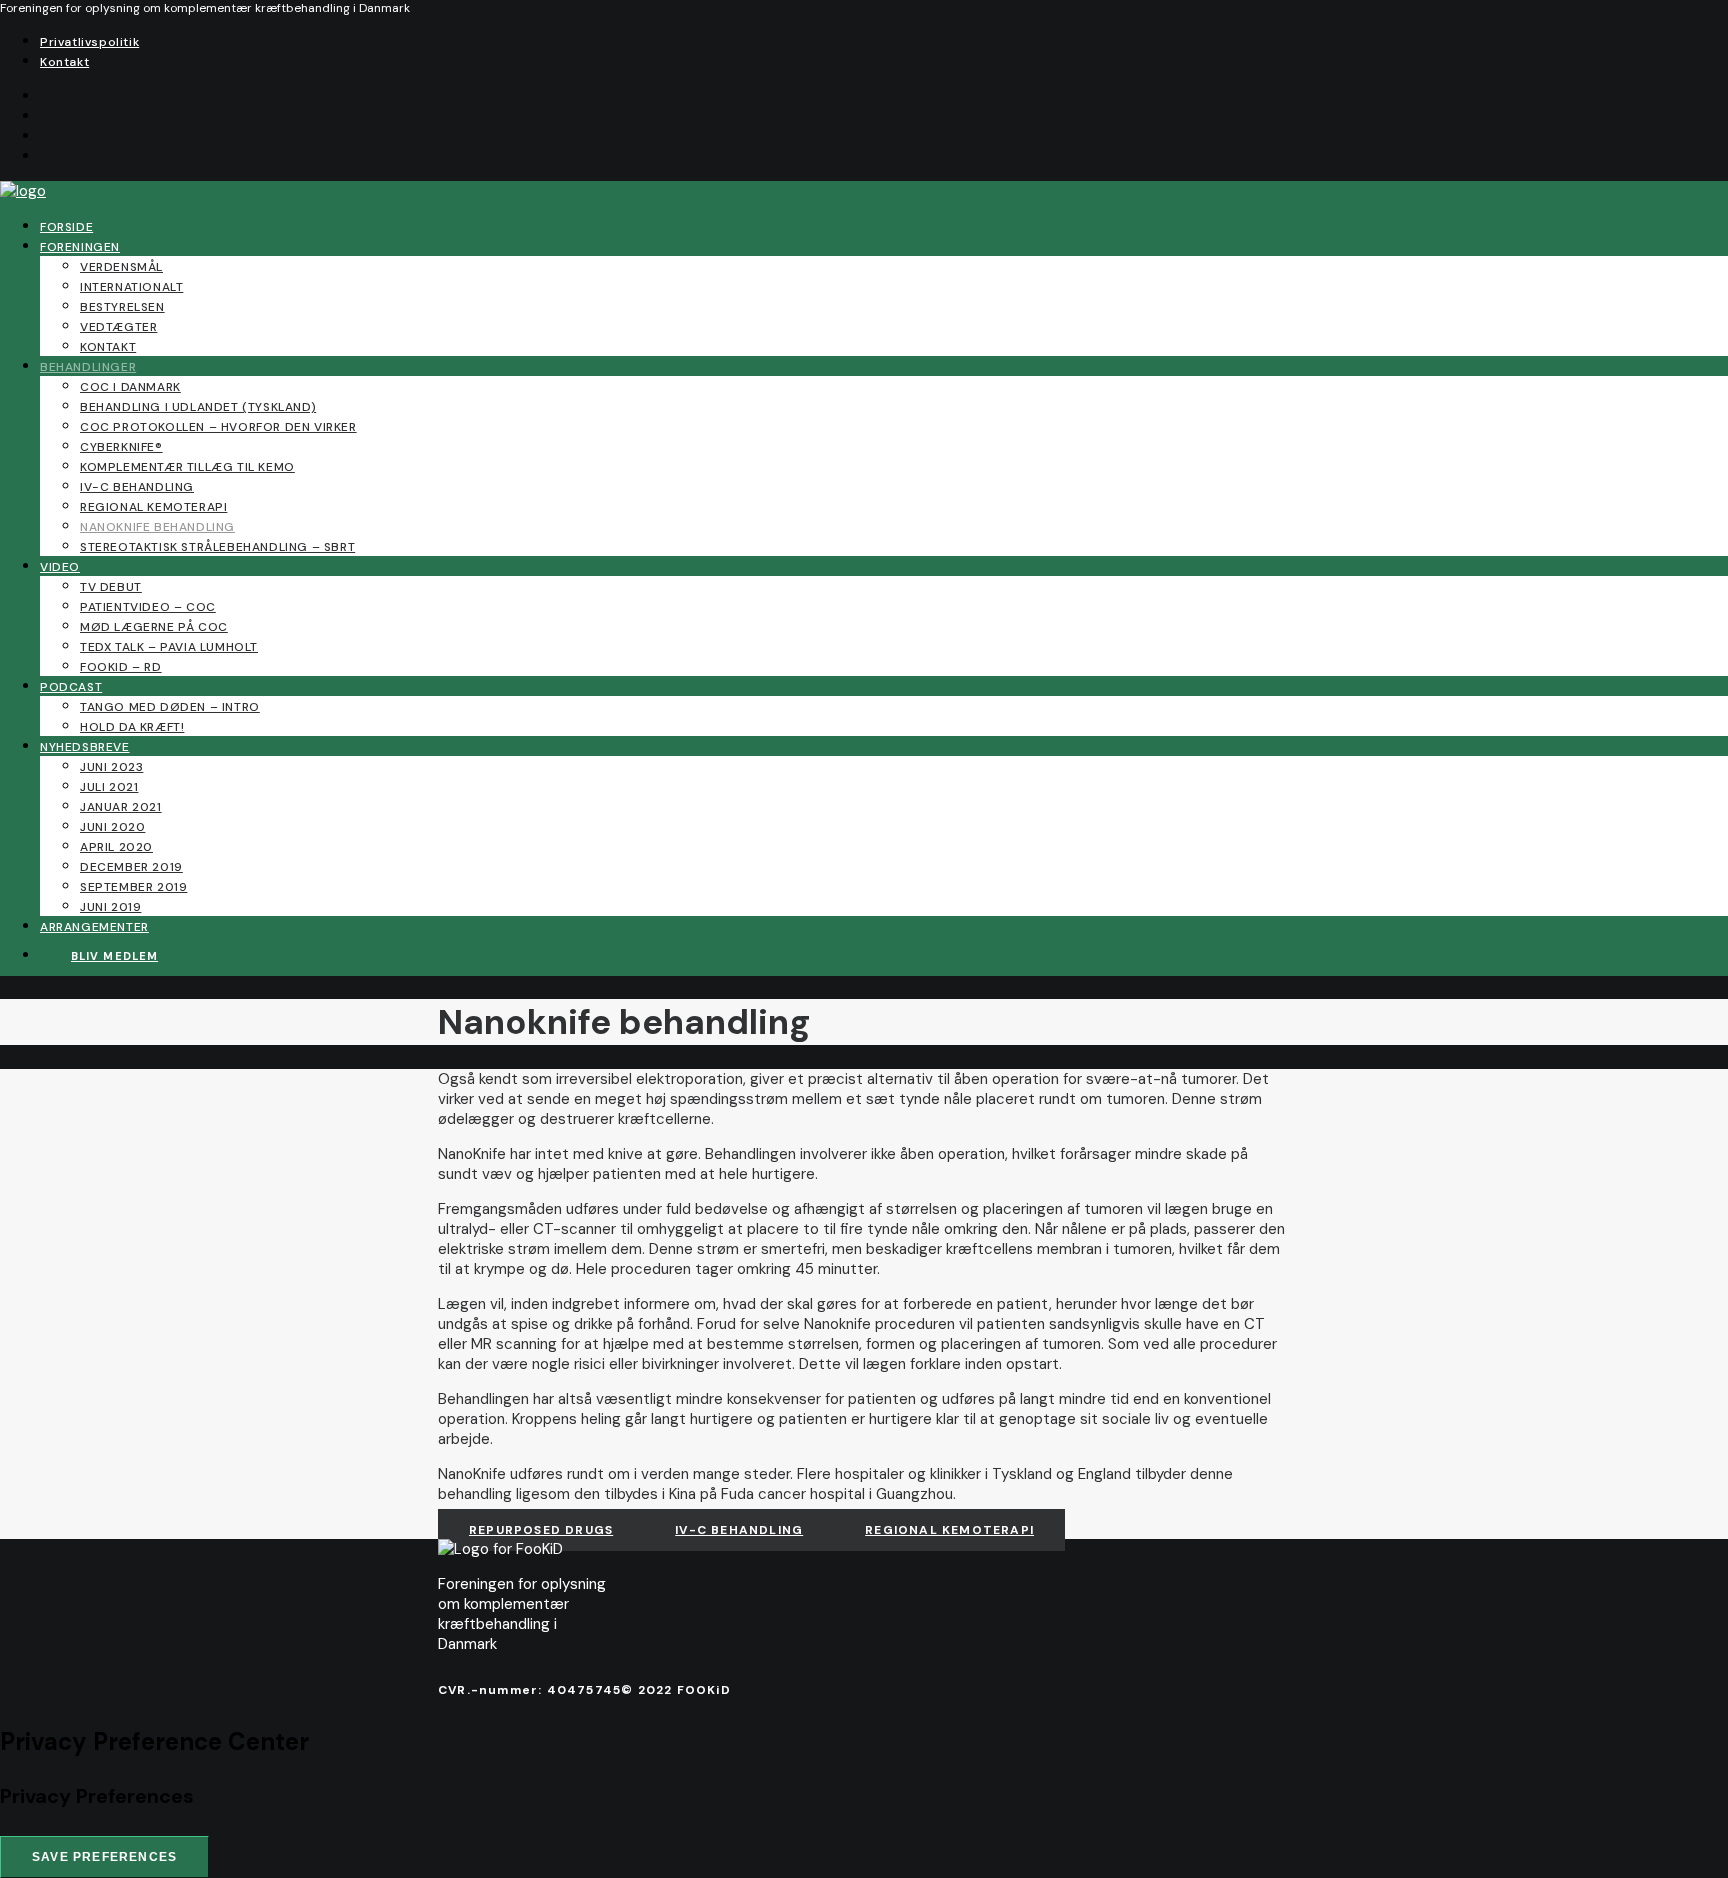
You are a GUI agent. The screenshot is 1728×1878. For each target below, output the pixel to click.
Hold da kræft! (132, 727)
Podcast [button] (71, 687)
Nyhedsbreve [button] (85, 747)
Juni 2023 (111, 767)
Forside (66, 227)
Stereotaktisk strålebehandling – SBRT (217, 547)
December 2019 (131, 867)
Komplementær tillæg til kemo (187, 467)
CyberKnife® (121, 447)
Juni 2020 (112, 827)
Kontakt (64, 62)
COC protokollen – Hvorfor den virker (218, 427)
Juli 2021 (109, 787)
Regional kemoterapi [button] (949, 1530)
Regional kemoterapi (153, 507)
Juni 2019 (110, 907)
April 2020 (116, 847)
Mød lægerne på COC (154, 627)
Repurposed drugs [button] (541, 1530)
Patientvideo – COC (148, 607)
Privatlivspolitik (89, 42)
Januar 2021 (121, 807)
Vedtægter (118, 327)
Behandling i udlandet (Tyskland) (198, 407)
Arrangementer (94, 927)
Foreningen (80, 247)
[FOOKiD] (864, 191)
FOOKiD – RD (121, 667)
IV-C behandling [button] (739, 1530)
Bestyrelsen (122, 307)
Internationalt (131, 287)
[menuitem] (884, 41)
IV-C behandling (137, 487)
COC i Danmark (130, 387)
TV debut (111, 587)
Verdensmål (121, 267)
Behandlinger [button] (88, 367)
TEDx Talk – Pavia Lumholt (169, 647)
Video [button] (60, 567)
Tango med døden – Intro (170, 707)
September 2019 (133, 887)
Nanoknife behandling (157, 527)
